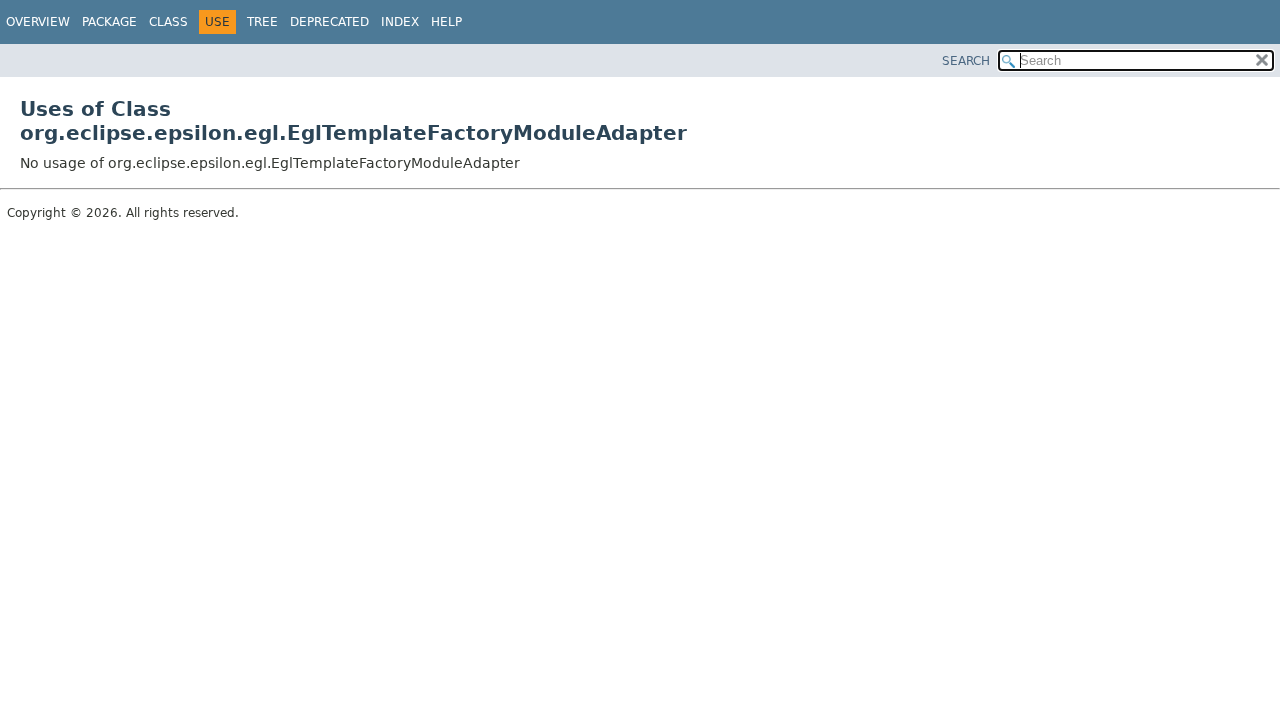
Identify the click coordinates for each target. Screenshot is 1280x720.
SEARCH (966, 61)
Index (400, 22)
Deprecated (329, 22)
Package (109, 22)
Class (168, 22)
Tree (262, 22)
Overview (38, 22)
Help (446, 22)
